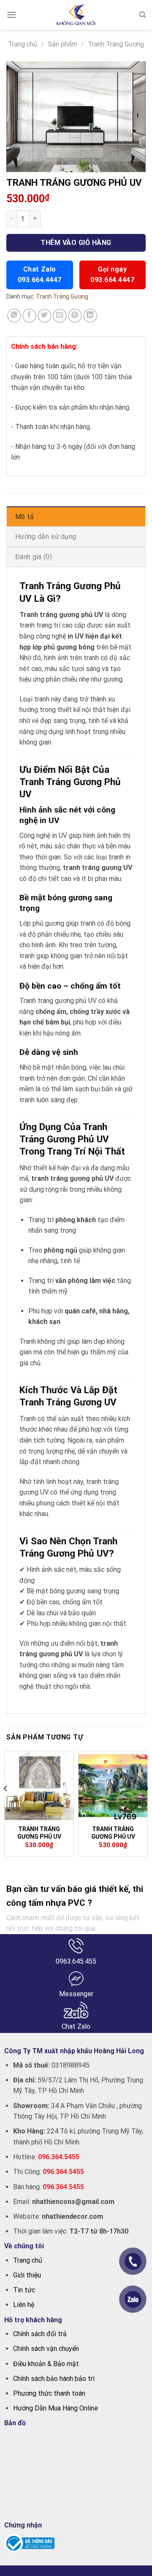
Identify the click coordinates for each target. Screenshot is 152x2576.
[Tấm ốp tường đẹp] (76, 15)
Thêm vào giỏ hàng (76, 243)
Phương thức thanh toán (49, 2393)
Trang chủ (23, 44)
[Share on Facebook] (29, 316)
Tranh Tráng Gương (116, 44)
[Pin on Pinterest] (75, 316)
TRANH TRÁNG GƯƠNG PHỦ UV (39, 1833)
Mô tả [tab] (25, 517)
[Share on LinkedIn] (90, 316)
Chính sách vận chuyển (46, 2349)
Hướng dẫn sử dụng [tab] (46, 537)
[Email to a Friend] (60, 316)
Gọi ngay (112, 274)
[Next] (146, 1805)
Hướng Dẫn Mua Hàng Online (56, 2408)
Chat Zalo (40, 274)
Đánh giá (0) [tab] (34, 557)
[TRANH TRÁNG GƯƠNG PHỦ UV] (39, 1786)
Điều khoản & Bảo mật (46, 2364)
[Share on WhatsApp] (14, 316)
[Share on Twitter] (45, 316)
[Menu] (11, 15)
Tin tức (24, 2290)
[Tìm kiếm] (142, 15)
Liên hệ (24, 2305)
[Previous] (6, 1805)
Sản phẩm (62, 44)
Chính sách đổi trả (40, 2334)
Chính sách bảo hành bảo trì (54, 2379)
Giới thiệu (27, 2275)
